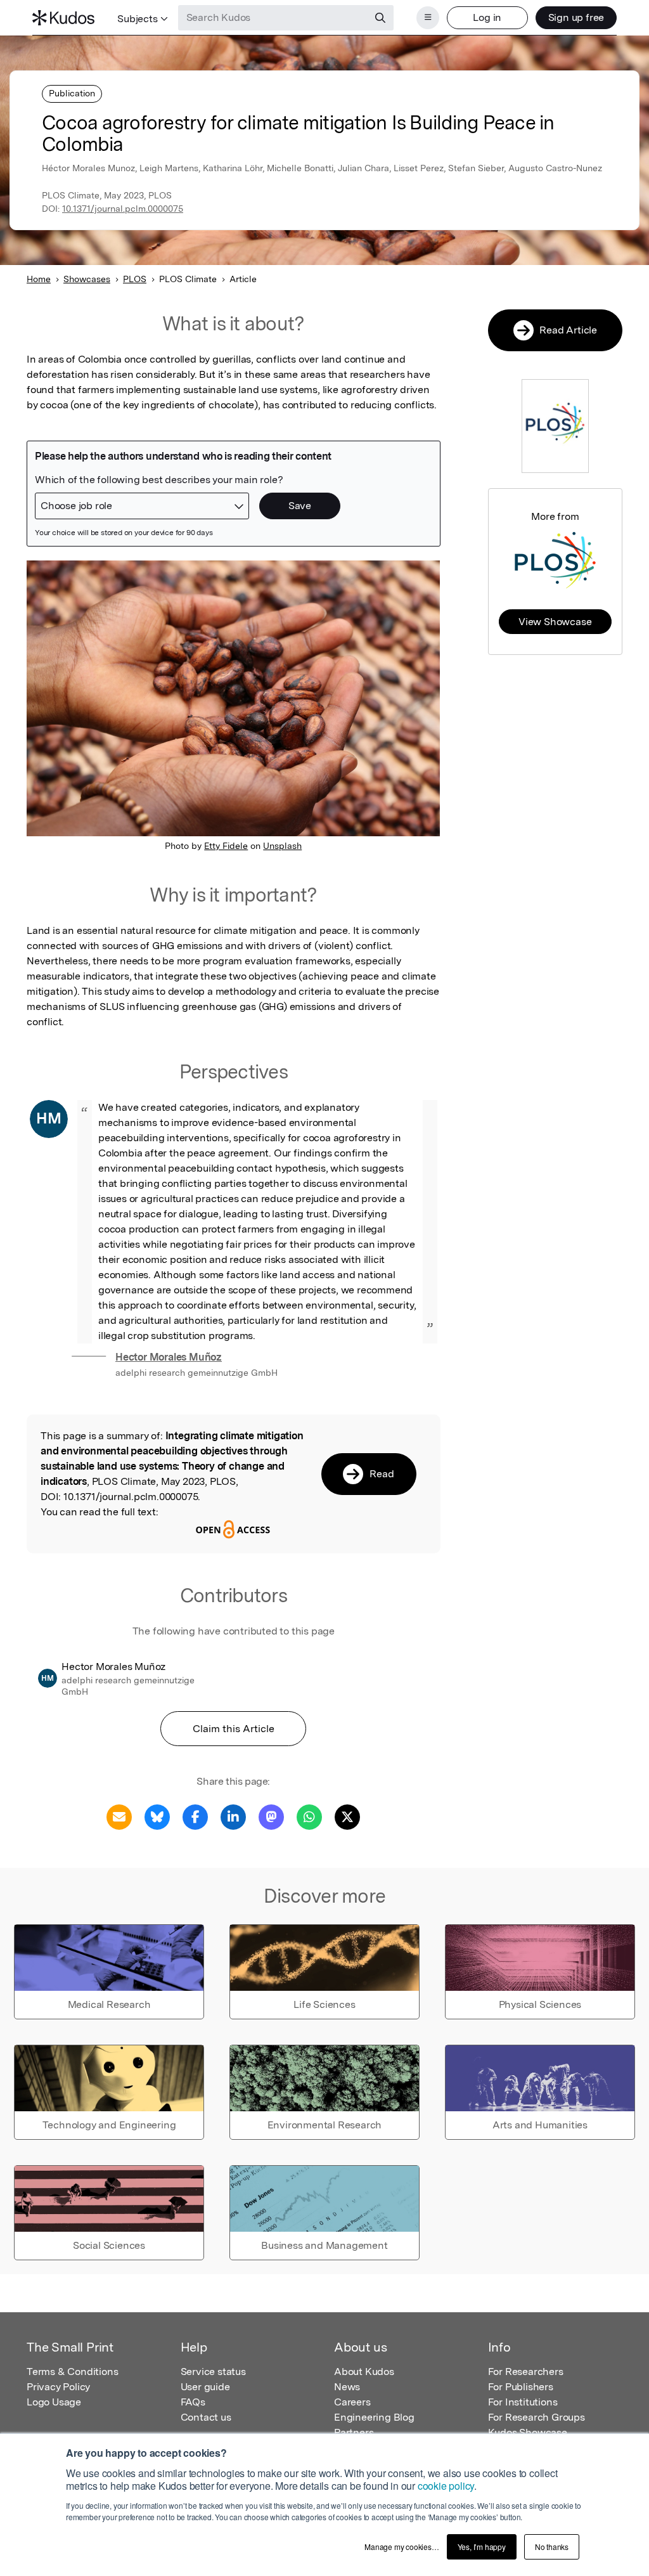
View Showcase (555, 622)
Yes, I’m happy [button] (482, 2547)
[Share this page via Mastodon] (271, 1816)
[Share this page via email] (119, 1816)
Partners (354, 2432)
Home (39, 279)
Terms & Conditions (72, 2372)
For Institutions (523, 2402)
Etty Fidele (226, 846)
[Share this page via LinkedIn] (233, 1816)
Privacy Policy (58, 2387)
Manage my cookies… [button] (402, 2547)
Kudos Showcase (528, 2432)
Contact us (206, 2417)
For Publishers (521, 2387)
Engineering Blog (374, 2417)
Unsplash (282, 846)
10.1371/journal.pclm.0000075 (123, 209)
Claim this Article (234, 1729)
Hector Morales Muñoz (169, 1357)
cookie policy (446, 2486)
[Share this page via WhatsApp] (309, 1816)
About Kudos (364, 2372)
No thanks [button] (552, 2547)
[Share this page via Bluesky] (157, 1816)
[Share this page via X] (347, 1816)
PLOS (135, 279)
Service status (213, 2372)
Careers (352, 2402)
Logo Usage (54, 2402)
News (347, 2387)
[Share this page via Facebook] (195, 1816)
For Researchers (526, 2372)
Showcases (87, 279)
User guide (205, 2387)
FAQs (193, 2402)
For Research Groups (537, 2417)
